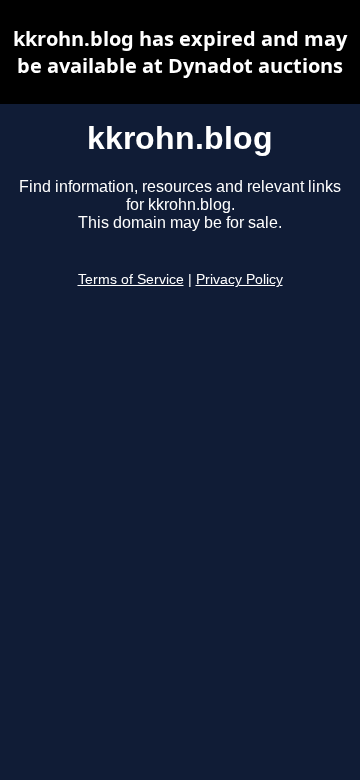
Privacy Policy (239, 279)
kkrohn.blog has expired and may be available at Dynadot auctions (180, 52)
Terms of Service (131, 279)
